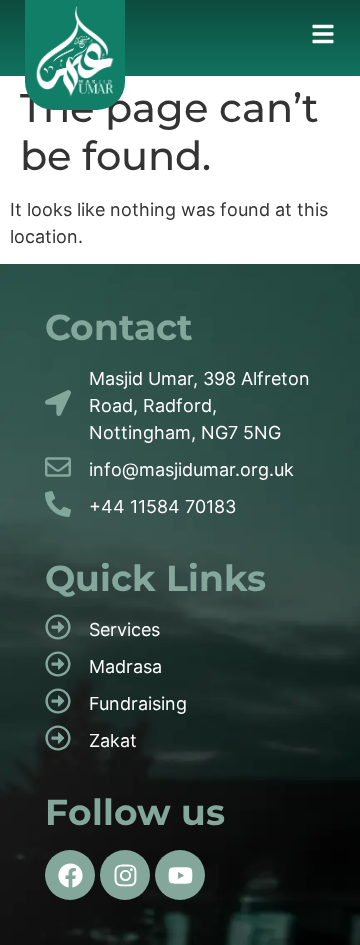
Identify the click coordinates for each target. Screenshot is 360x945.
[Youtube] (180, 875)
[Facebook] (70, 875)
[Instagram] (125, 875)
